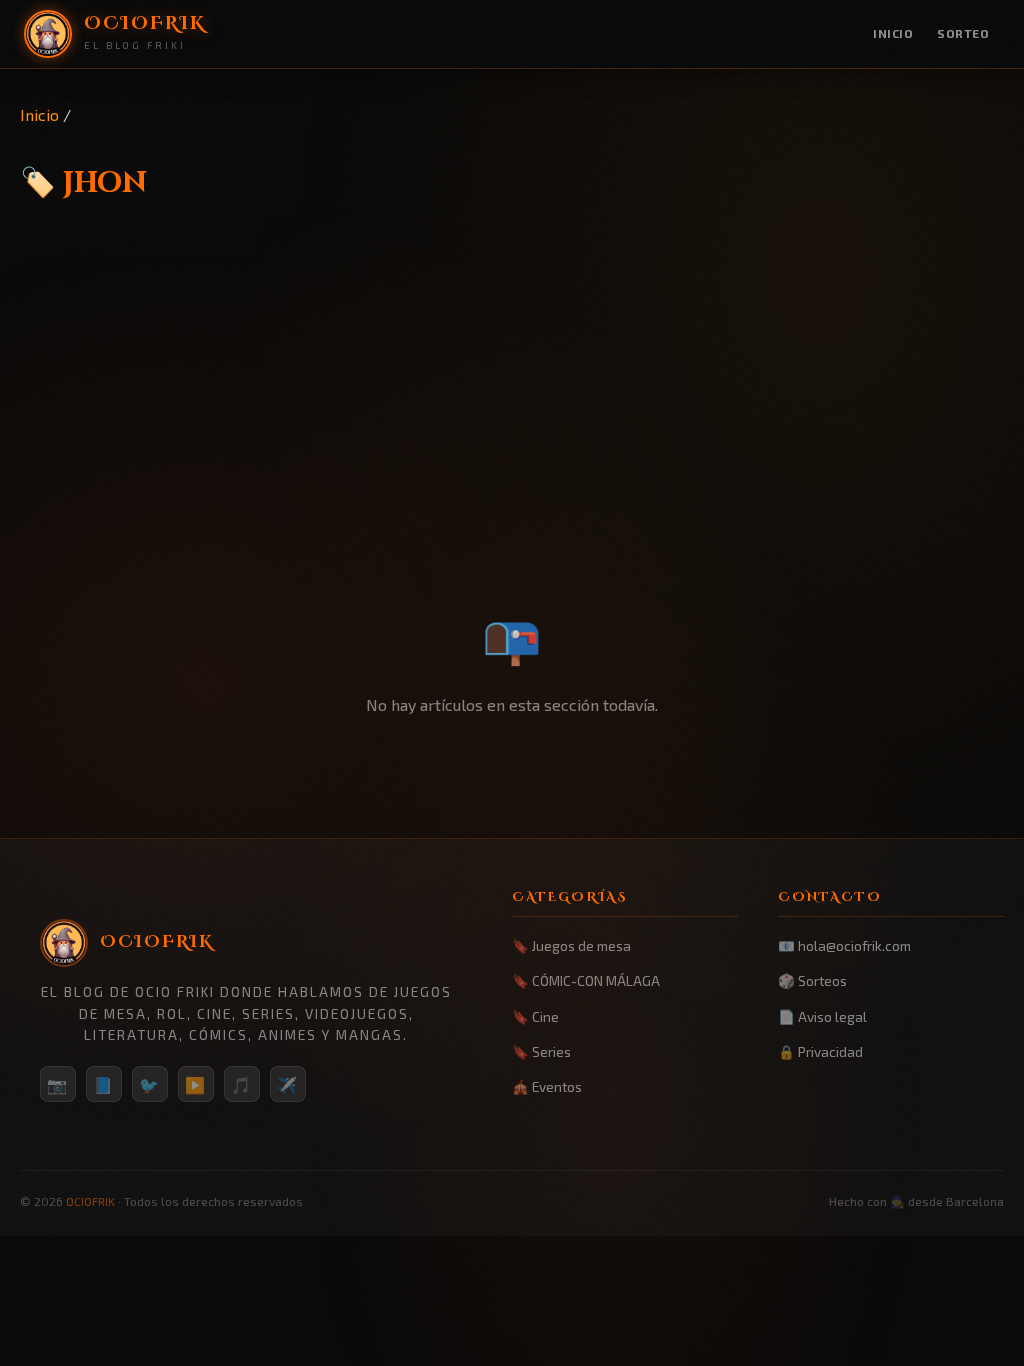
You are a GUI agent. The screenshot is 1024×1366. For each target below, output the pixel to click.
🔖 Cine (535, 1016)
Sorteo (963, 33)
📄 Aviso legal (822, 1016)
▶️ (196, 1084)
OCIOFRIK (90, 1201)
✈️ (288, 1084)
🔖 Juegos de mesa (571, 945)
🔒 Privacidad (820, 1051)
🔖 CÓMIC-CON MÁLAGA (586, 980)
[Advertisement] (512, 447)
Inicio (893, 33)
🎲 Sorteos (812, 980)
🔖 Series (541, 1051)
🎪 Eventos (547, 1086)
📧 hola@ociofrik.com (844, 945)
